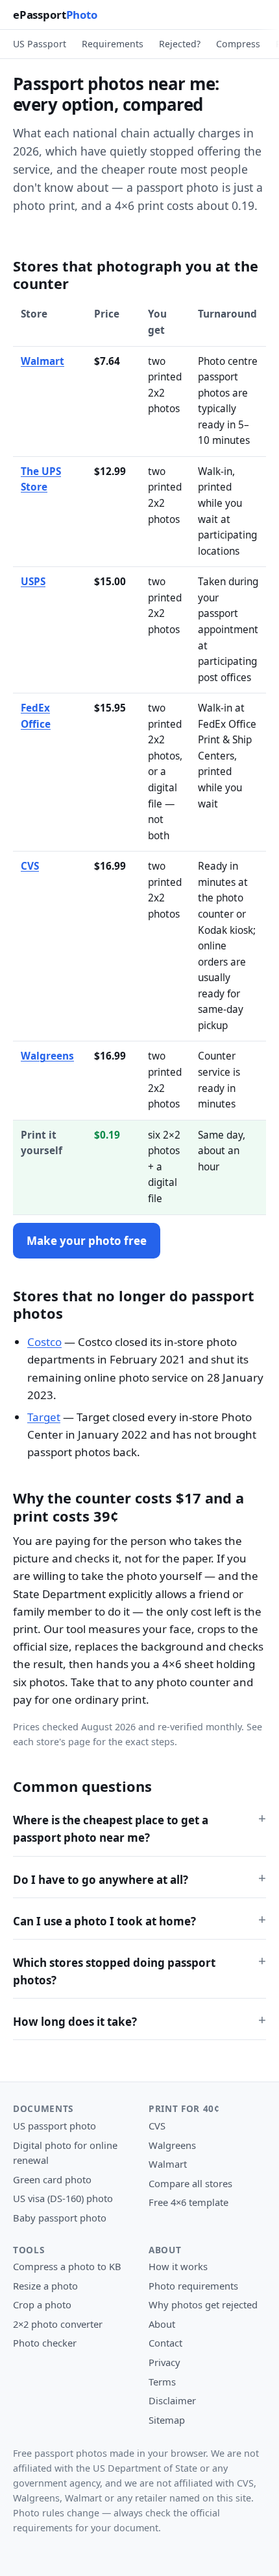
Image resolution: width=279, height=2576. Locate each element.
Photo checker (45, 2343)
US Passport (40, 44)
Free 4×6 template (188, 2202)
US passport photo (55, 2126)
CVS (30, 866)
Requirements (113, 44)
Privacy (164, 2362)
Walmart (42, 361)
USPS (33, 582)
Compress (238, 44)
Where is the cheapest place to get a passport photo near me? (111, 1829)
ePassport (55, 15)
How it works (178, 2266)
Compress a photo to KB (67, 2266)
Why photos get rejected (203, 2304)
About (162, 2324)
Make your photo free (87, 1241)
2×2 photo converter (58, 2324)
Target (44, 1417)
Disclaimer (172, 2400)
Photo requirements (193, 2286)
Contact (165, 2343)
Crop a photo (42, 2304)
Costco (44, 1342)
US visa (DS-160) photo (63, 2198)
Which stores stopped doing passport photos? (114, 1971)
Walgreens (47, 1056)
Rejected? (180, 44)
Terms (162, 2382)
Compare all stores (190, 2183)
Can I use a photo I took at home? (104, 1921)
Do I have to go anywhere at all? (101, 1880)
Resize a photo (45, 2286)
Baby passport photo (60, 2218)
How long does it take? (75, 2022)
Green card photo (52, 2179)
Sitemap (167, 2420)
